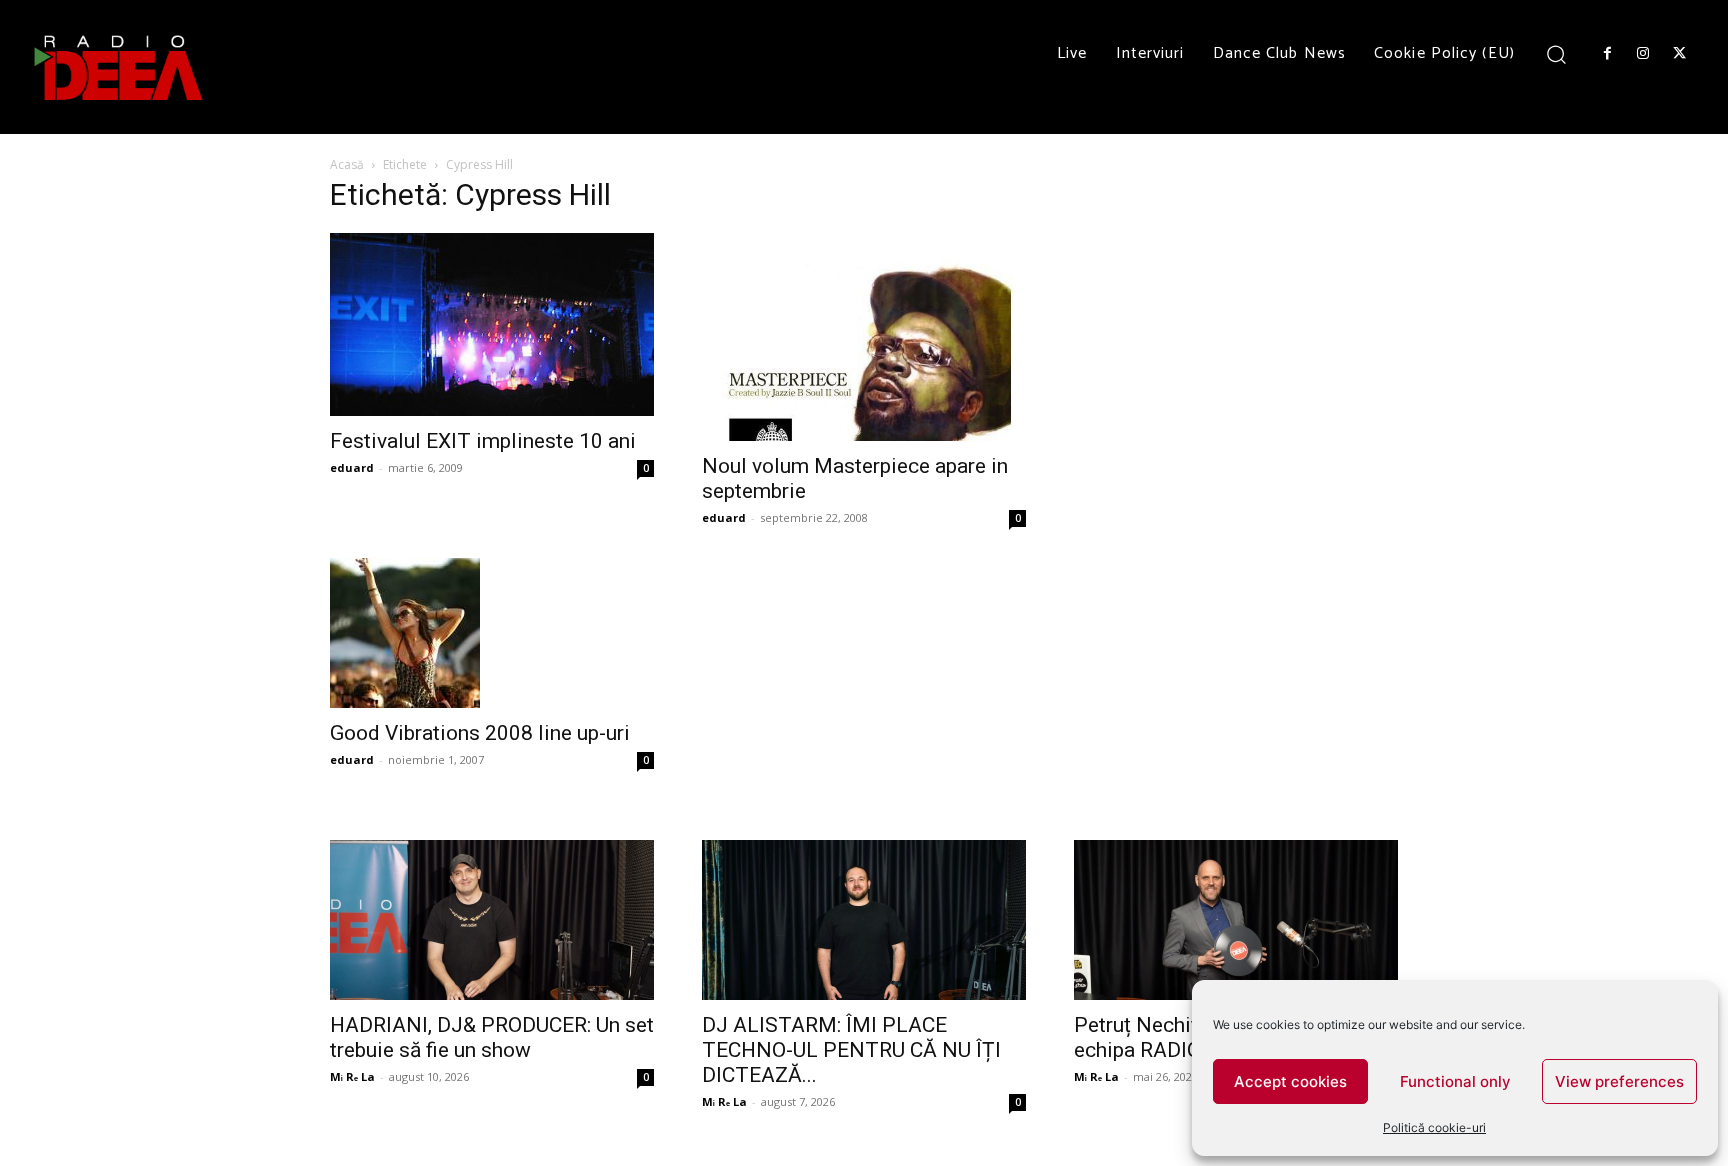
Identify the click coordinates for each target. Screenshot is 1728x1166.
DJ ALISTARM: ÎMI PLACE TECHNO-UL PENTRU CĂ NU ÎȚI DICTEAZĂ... (851, 1050)
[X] (1680, 54)
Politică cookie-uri (1434, 1127)
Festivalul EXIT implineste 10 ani (483, 441)
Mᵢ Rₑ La (352, 1076)
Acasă (347, 164)
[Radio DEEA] (120, 67)
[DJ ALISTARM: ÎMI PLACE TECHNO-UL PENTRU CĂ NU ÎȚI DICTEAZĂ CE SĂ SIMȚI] (864, 920)
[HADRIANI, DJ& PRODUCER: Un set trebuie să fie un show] (492, 920)
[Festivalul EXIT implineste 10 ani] (492, 324)
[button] (1556, 53)
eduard (352, 467)
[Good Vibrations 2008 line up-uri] (492, 633)
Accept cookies (1290, 1081)
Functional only (1455, 1081)
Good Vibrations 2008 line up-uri (480, 733)
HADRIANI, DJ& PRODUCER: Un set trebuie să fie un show (492, 1037)
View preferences (1619, 1081)
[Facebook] (1607, 54)
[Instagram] (1643, 54)
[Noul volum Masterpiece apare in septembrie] (864, 336)
